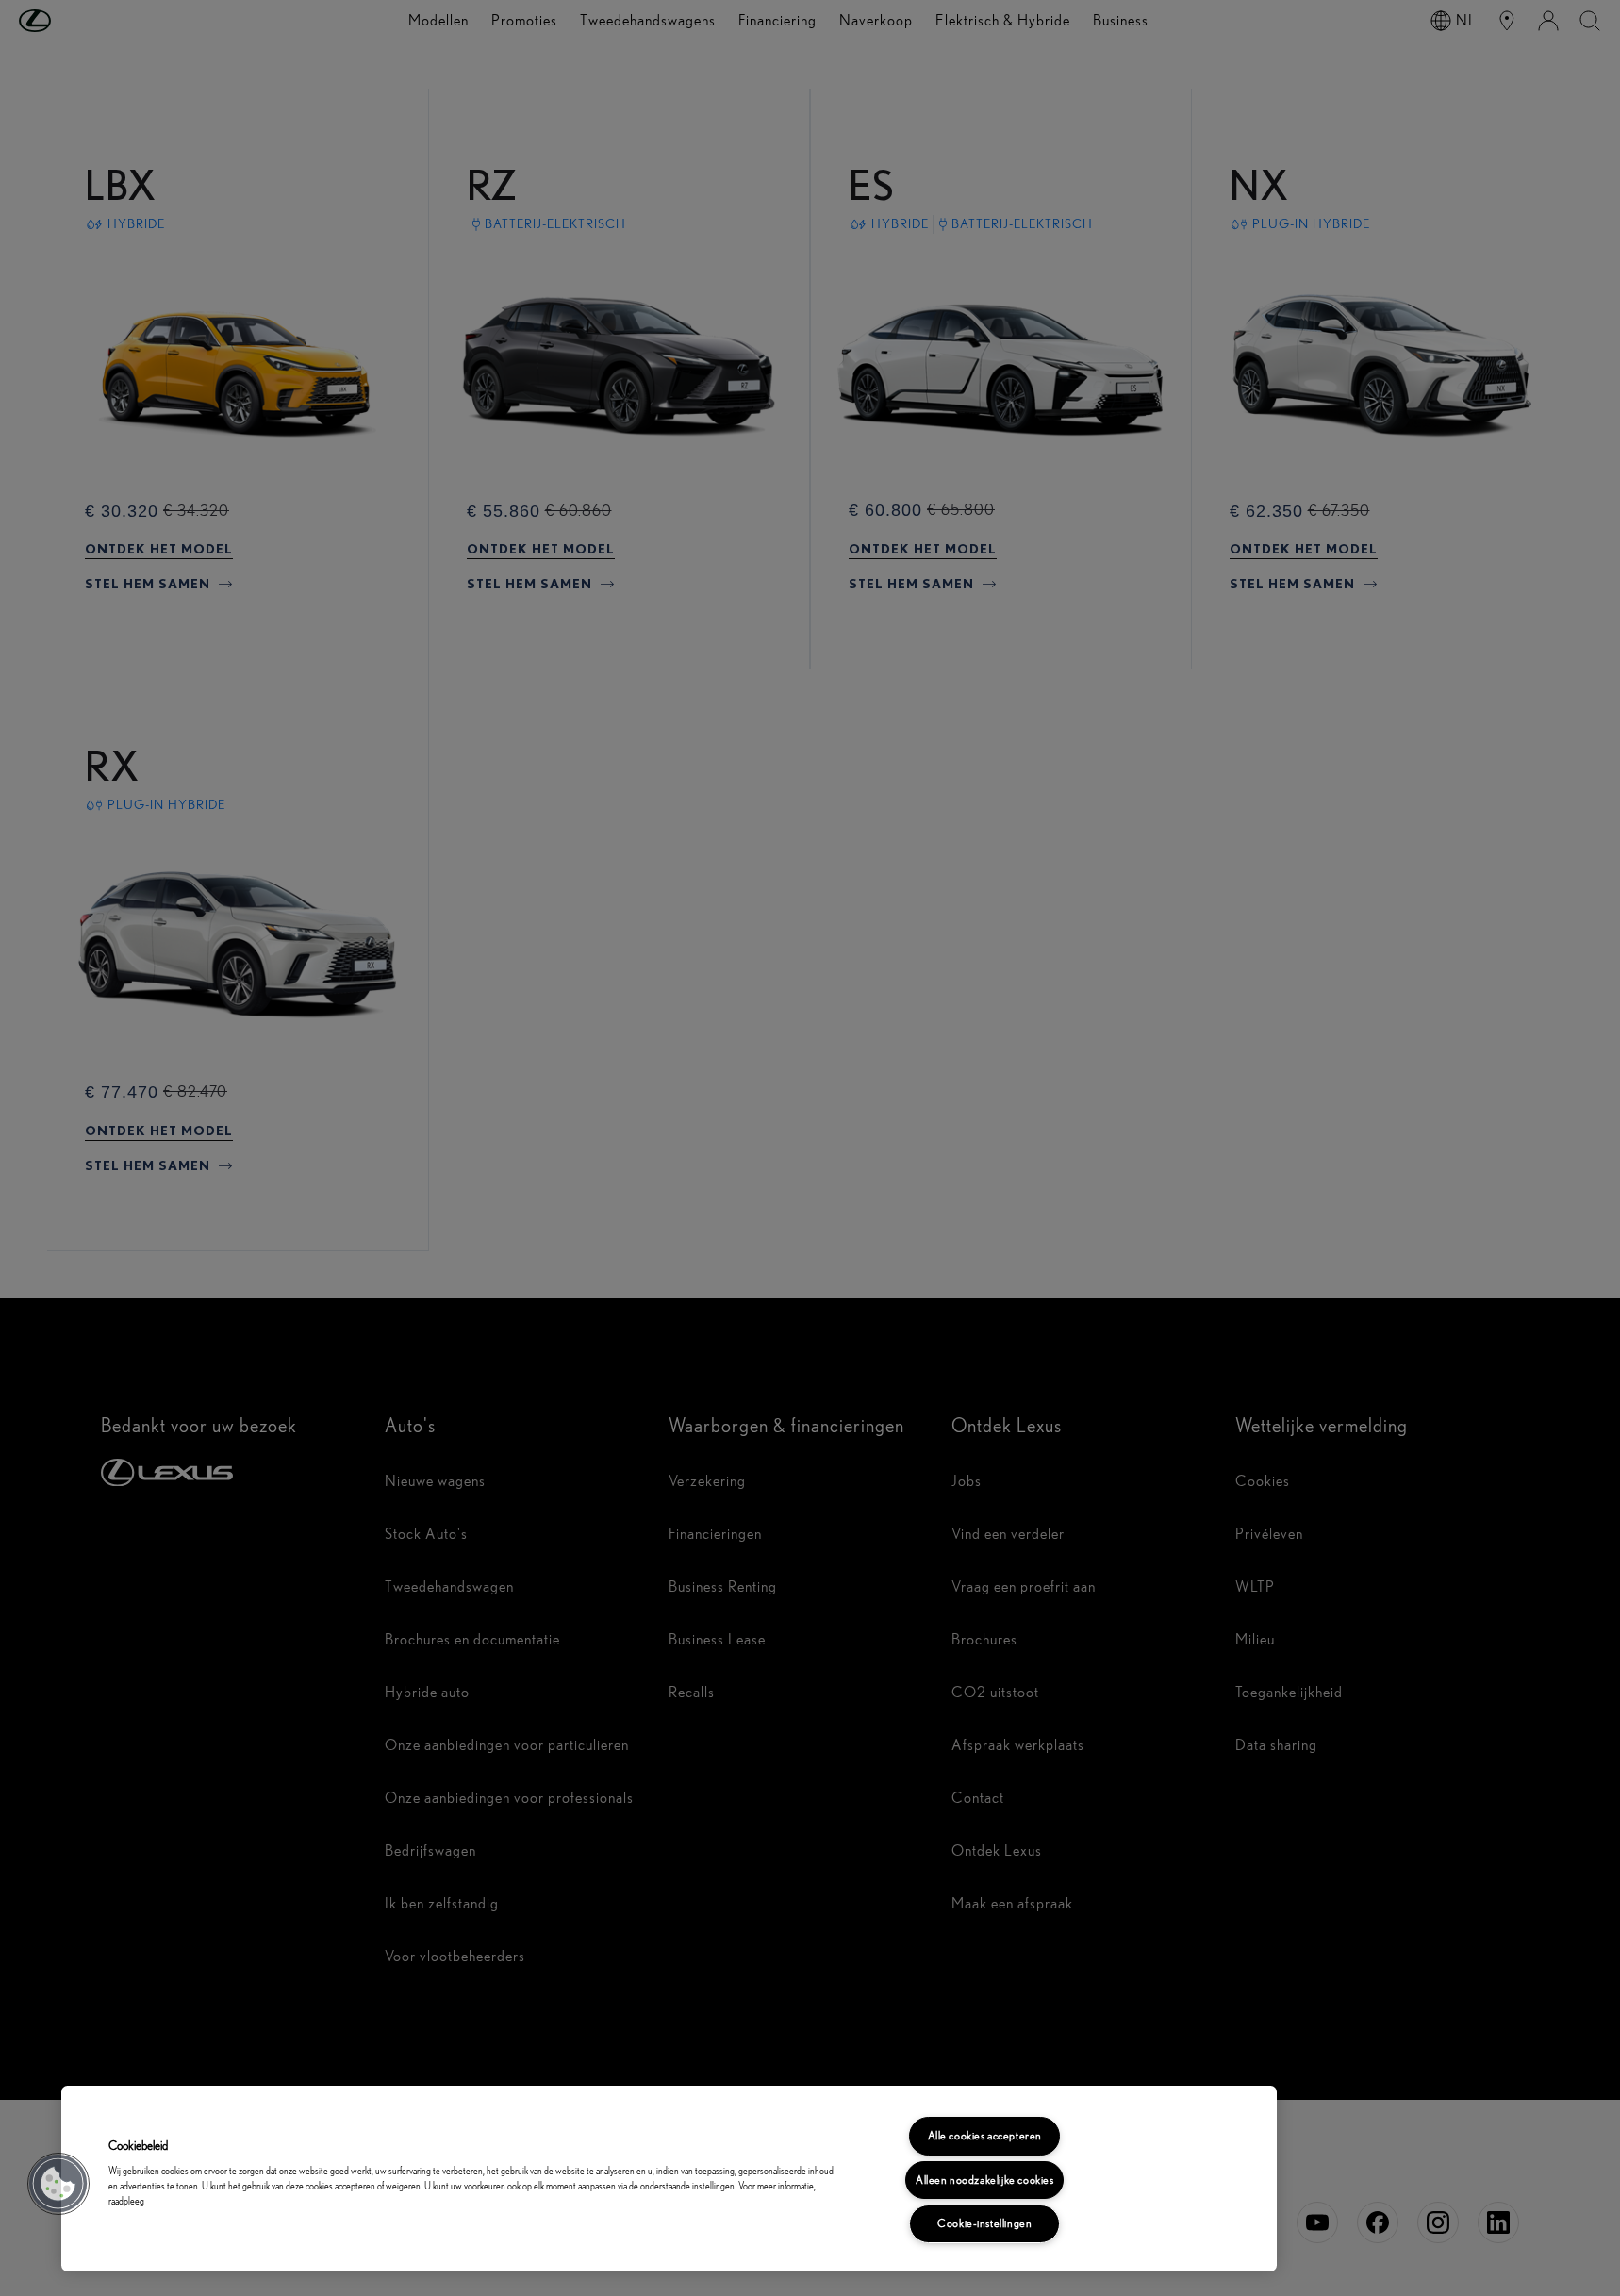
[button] (58, 2184)
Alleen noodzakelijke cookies (984, 2180)
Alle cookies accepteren (985, 2136)
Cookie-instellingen (984, 2223)
